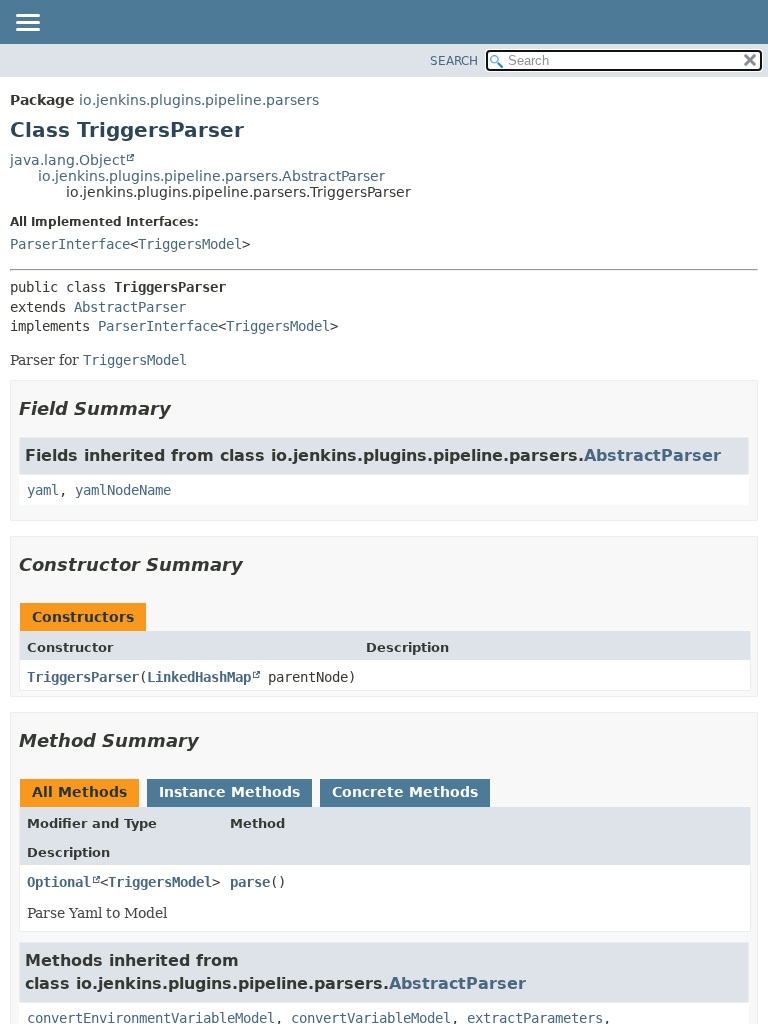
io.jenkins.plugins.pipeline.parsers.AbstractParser (211, 176)
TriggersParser (83, 677)
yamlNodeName (123, 490)
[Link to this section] (185, 408)
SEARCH (454, 61)
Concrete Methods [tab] (405, 792)
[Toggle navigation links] (27, 24)
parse (250, 882)
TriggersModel (190, 244)
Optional (59, 882)
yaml (43, 490)
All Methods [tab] (79, 792)
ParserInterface (70, 244)
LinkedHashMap (199, 677)
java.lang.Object (67, 160)
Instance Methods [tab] (229, 792)
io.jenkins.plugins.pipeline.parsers (199, 100)
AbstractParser (130, 307)
